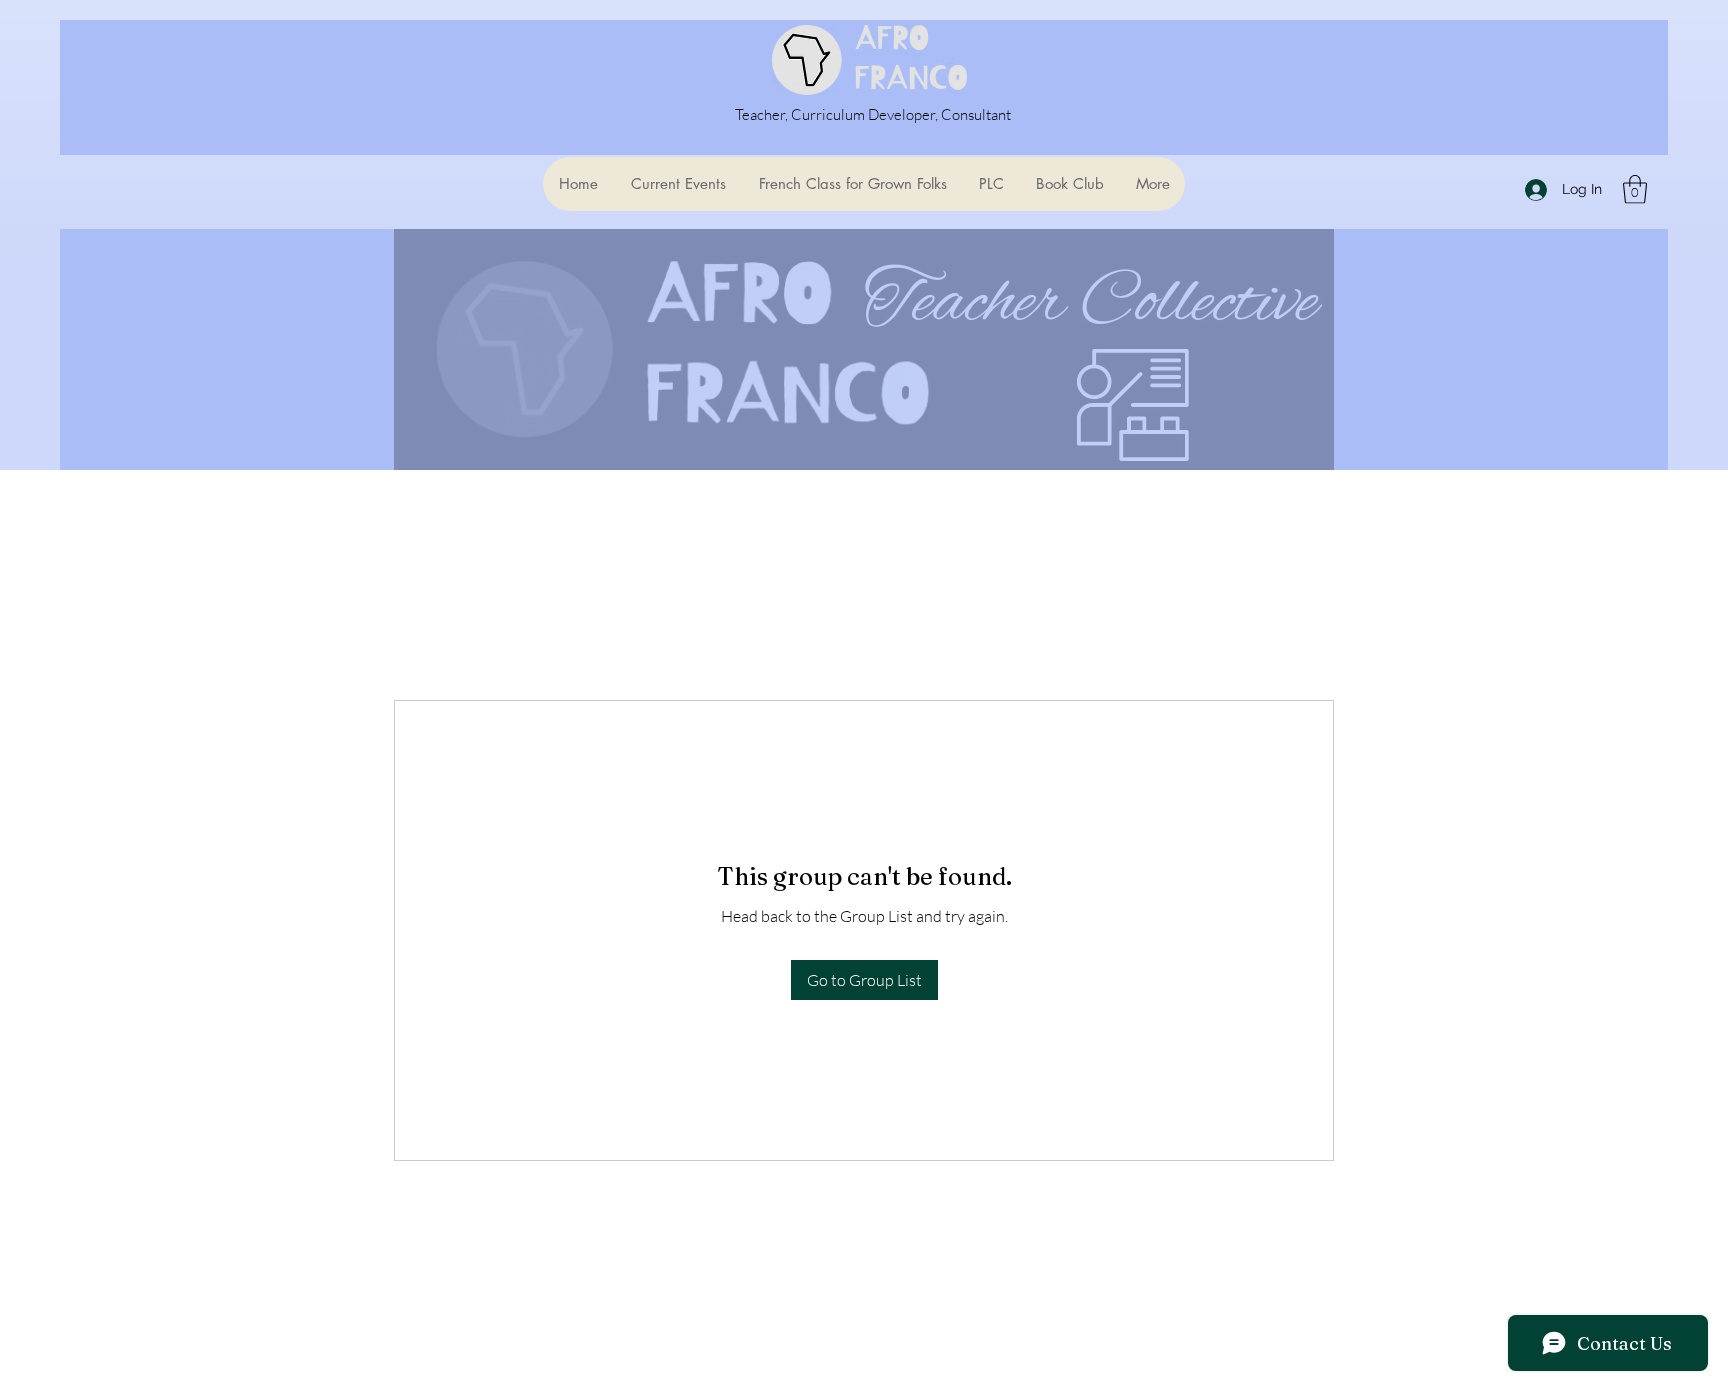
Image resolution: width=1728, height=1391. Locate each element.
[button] (1635, 189)
